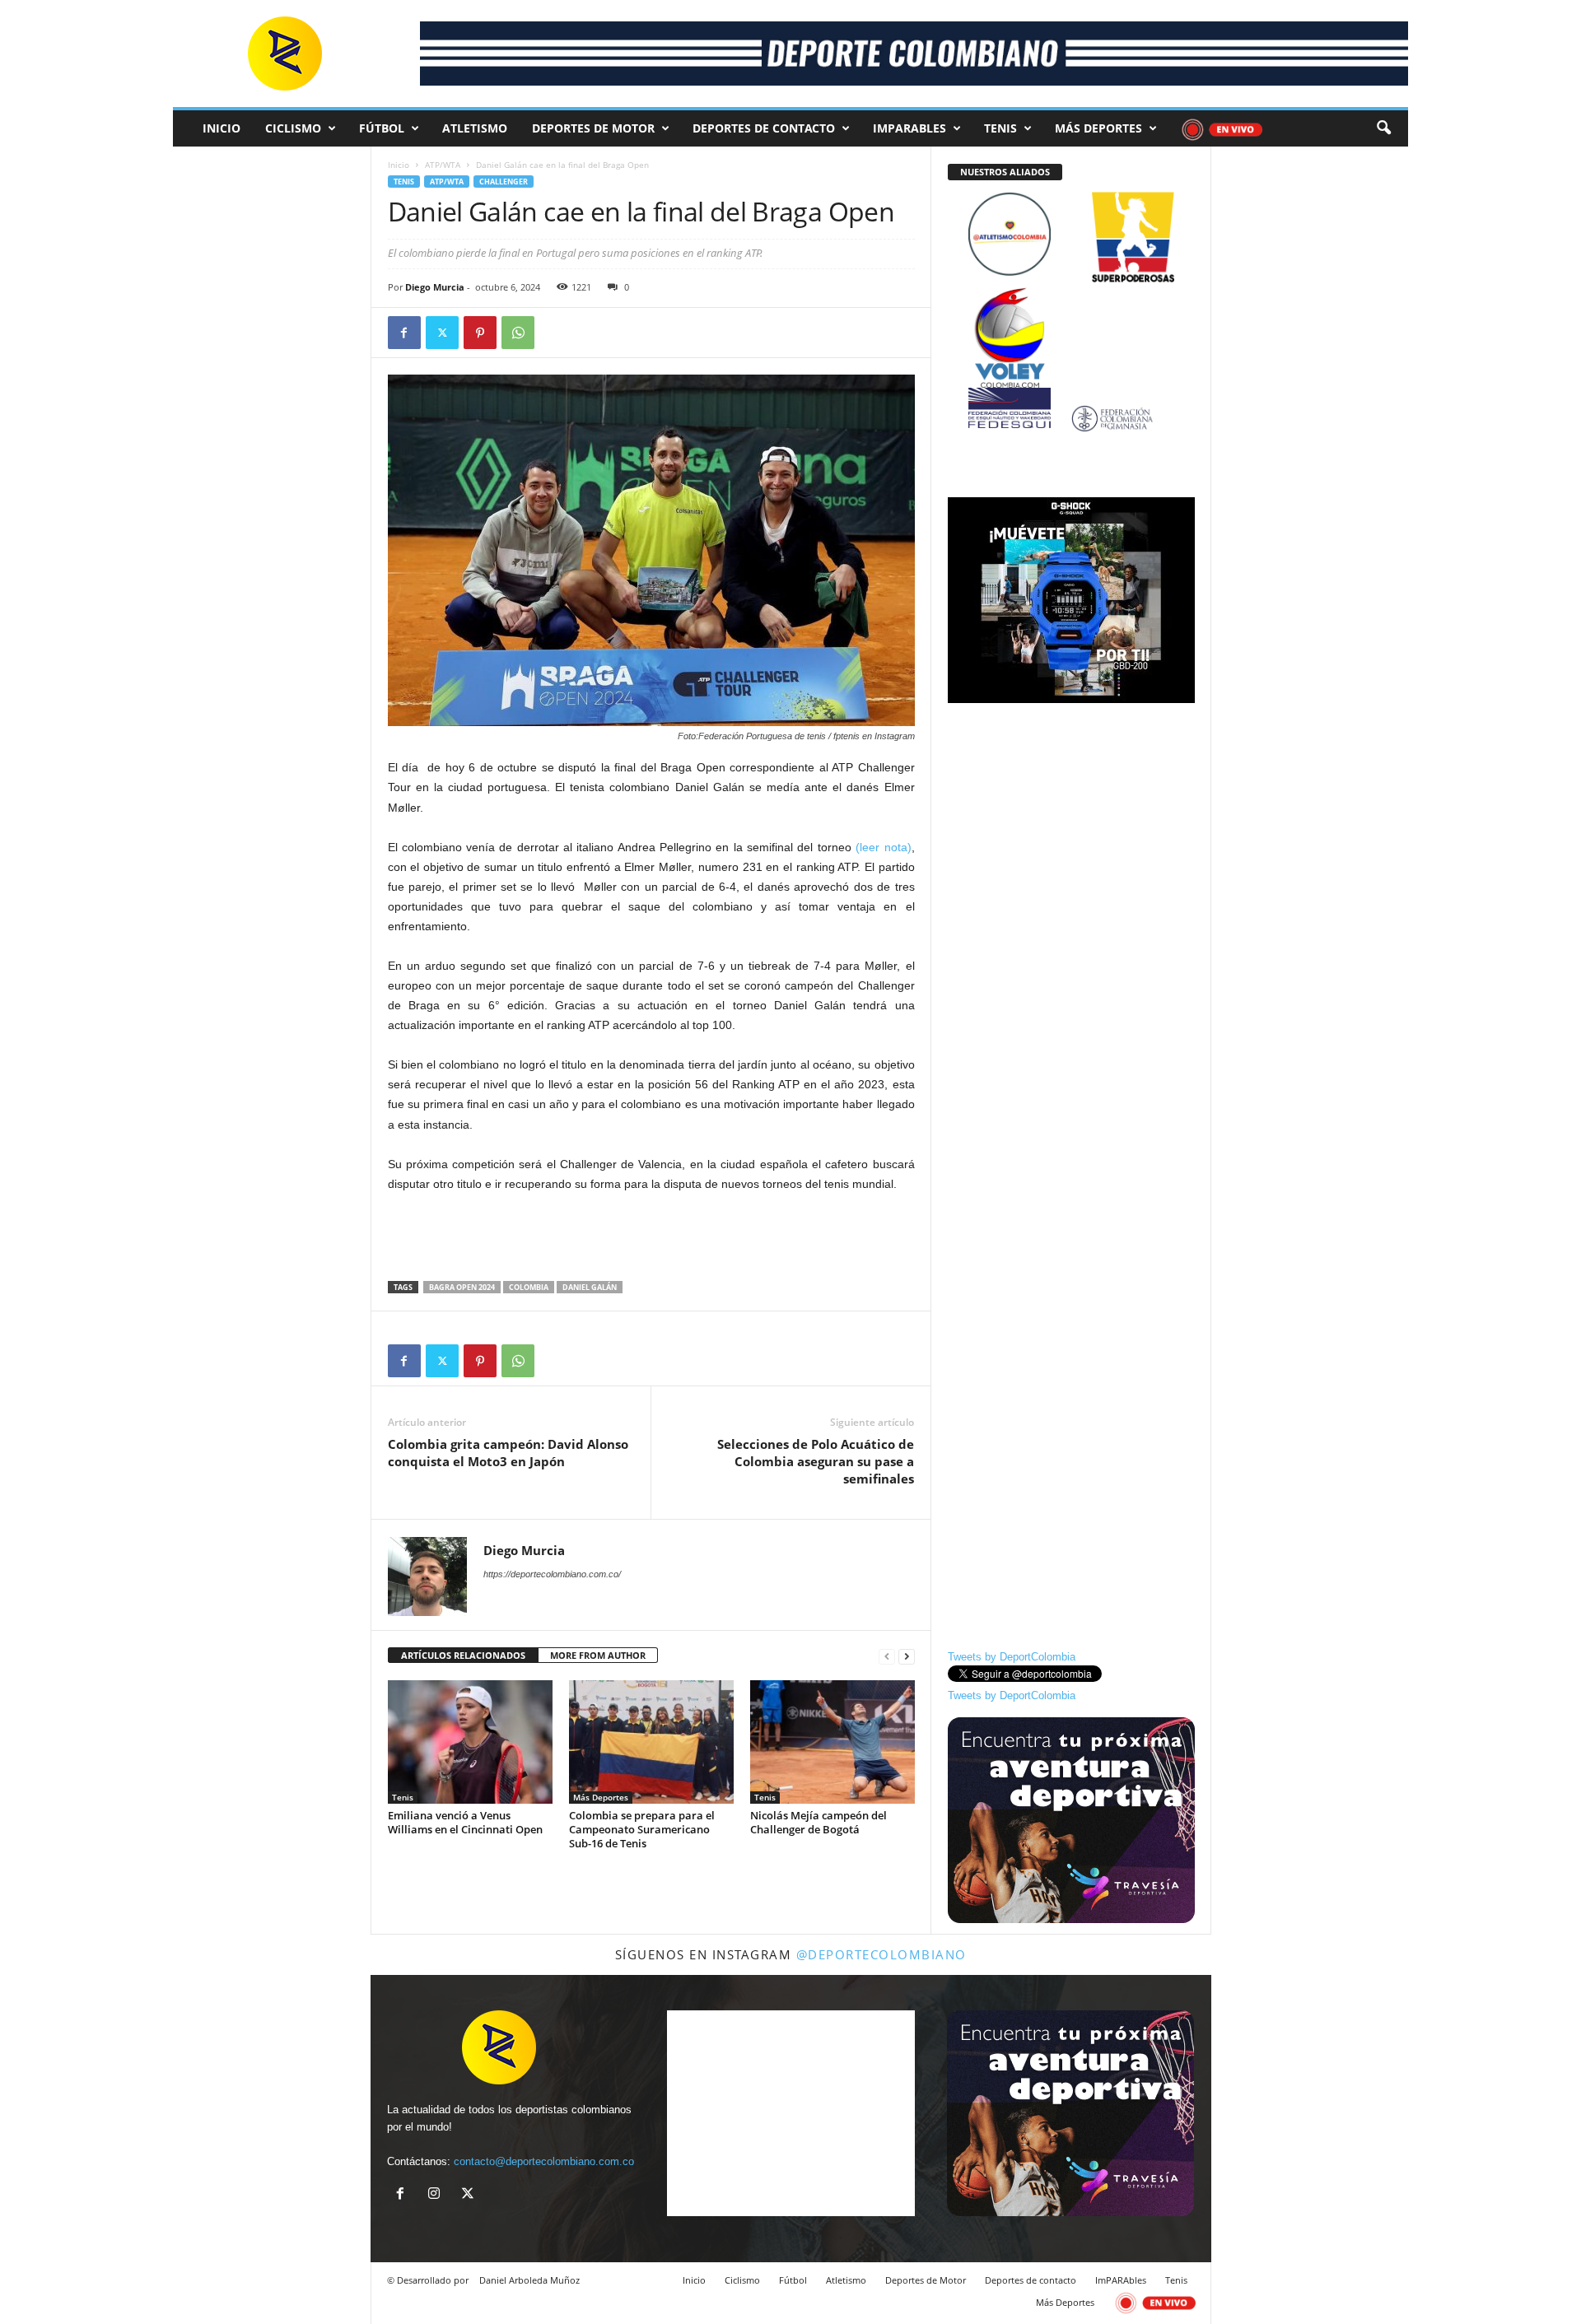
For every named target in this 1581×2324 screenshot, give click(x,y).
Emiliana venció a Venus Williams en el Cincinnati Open (465, 1822)
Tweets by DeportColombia (1012, 1657)
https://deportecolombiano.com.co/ (552, 1574)
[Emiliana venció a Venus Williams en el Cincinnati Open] (470, 1742)
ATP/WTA (443, 165)
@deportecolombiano (881, 1954)
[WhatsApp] (518, 333)
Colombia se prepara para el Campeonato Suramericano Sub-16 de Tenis (642, 1829)
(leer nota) (883, 847)
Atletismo (475, 128)
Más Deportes (1098, 128)
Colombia (529, 1287)
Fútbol (382, 128)
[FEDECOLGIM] (1071, 419)
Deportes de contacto (764, 128)
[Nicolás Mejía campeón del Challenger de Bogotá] (832, 1742)
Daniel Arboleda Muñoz (529, 2280)
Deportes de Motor (593, 128)
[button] (1383, 128)
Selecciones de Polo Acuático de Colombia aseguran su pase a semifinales (816, 1461)
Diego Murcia (435, 287)
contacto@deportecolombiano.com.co (544, 2161)
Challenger (504, 182)
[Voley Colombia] (1071, 298)
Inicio (222, 128)
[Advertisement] (651, 1238)
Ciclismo (293, 128)
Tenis (1000, 128)
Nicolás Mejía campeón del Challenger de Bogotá (818, 1822)
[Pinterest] (480, 333)
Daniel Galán (590, 1287)
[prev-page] (887, 1656)
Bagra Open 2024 (462, 1287)
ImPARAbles (909, 128)
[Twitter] (442, 333)
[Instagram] (438, 2195)
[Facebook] (404, 333)
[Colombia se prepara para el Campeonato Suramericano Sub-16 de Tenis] (651, 1742)
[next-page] (907, 1656)
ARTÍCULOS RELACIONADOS (463, 1655)
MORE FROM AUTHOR (598, 1655)
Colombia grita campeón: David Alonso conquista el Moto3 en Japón (508, 1453)
